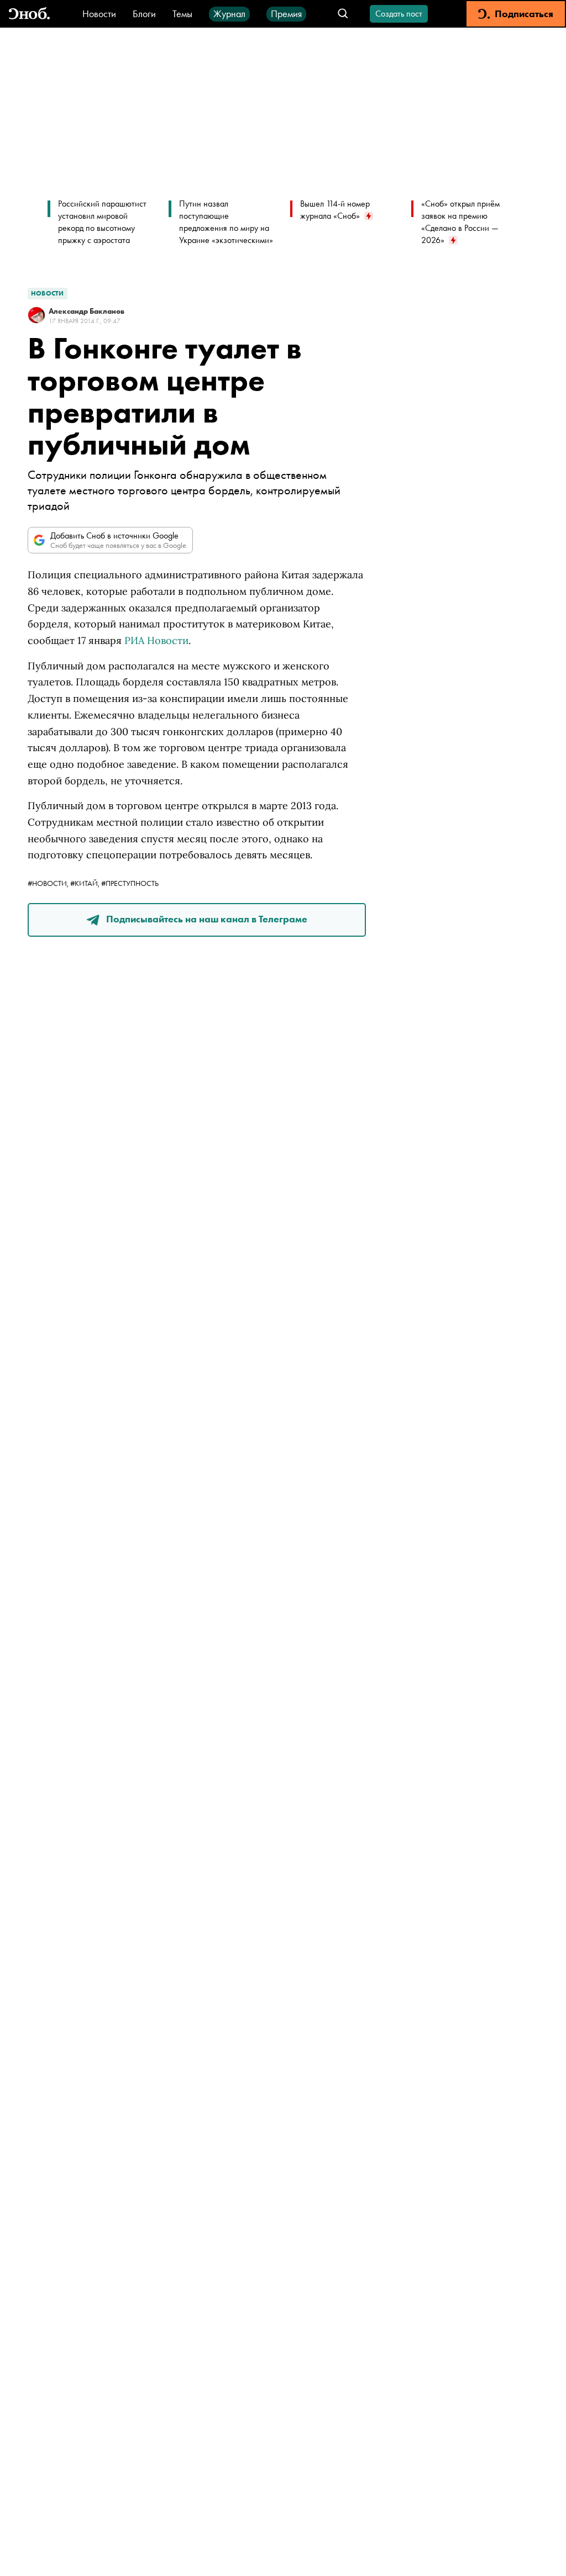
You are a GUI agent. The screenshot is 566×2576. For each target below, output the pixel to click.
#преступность (130, 883)
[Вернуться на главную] (29, 14)
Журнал (229, 14)
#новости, (49, 883)
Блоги (144, 14)
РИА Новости (156, 640)
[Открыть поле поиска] (343, 14)
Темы (182, 14)
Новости (99, 14)
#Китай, (86, 883)
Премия (286, 14)
